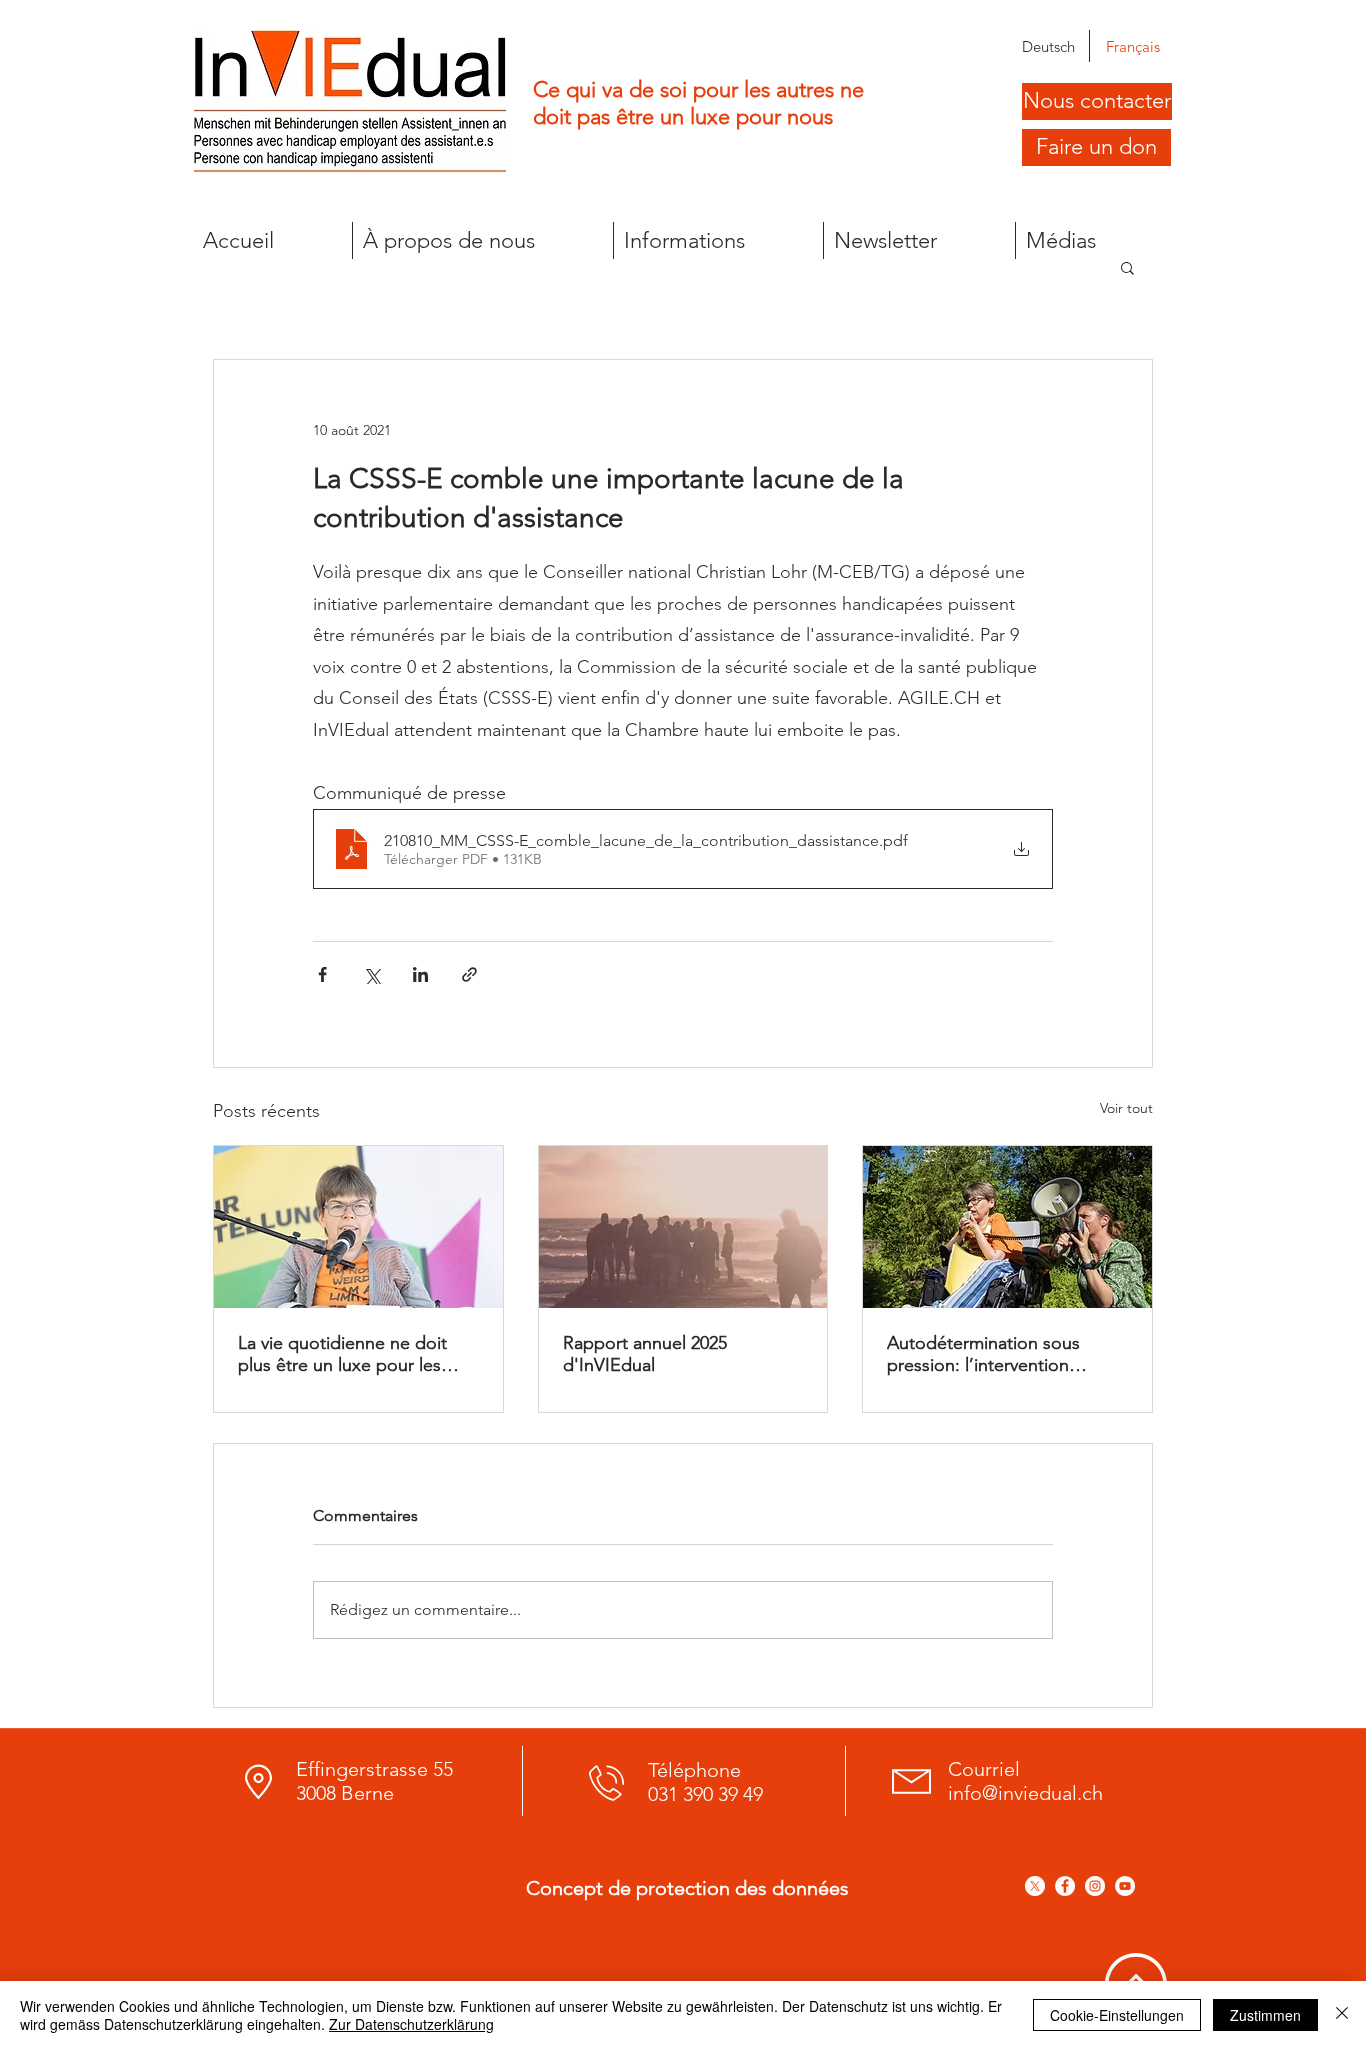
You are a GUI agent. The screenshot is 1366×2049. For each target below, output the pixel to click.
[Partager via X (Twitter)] (371, 974)
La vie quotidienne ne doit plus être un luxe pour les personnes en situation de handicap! (342, 1354)
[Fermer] (1342, 2015)
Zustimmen (1265, 2015)
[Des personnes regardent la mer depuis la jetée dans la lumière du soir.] (683, 1227)
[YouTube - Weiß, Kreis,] (1125, 1886)
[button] (482, 240)
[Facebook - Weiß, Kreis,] (1065, 1886)
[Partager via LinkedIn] (420, 974)
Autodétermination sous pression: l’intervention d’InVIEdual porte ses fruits (995, 1354)
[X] (1035, 1886)
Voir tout (1126, 1108)
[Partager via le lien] (469, 974)
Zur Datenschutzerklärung (411, 2024)
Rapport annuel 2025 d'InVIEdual (645, 1354)
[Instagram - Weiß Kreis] (1095, 1886)
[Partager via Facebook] (322, 974)
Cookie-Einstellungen (1117, 2015)
